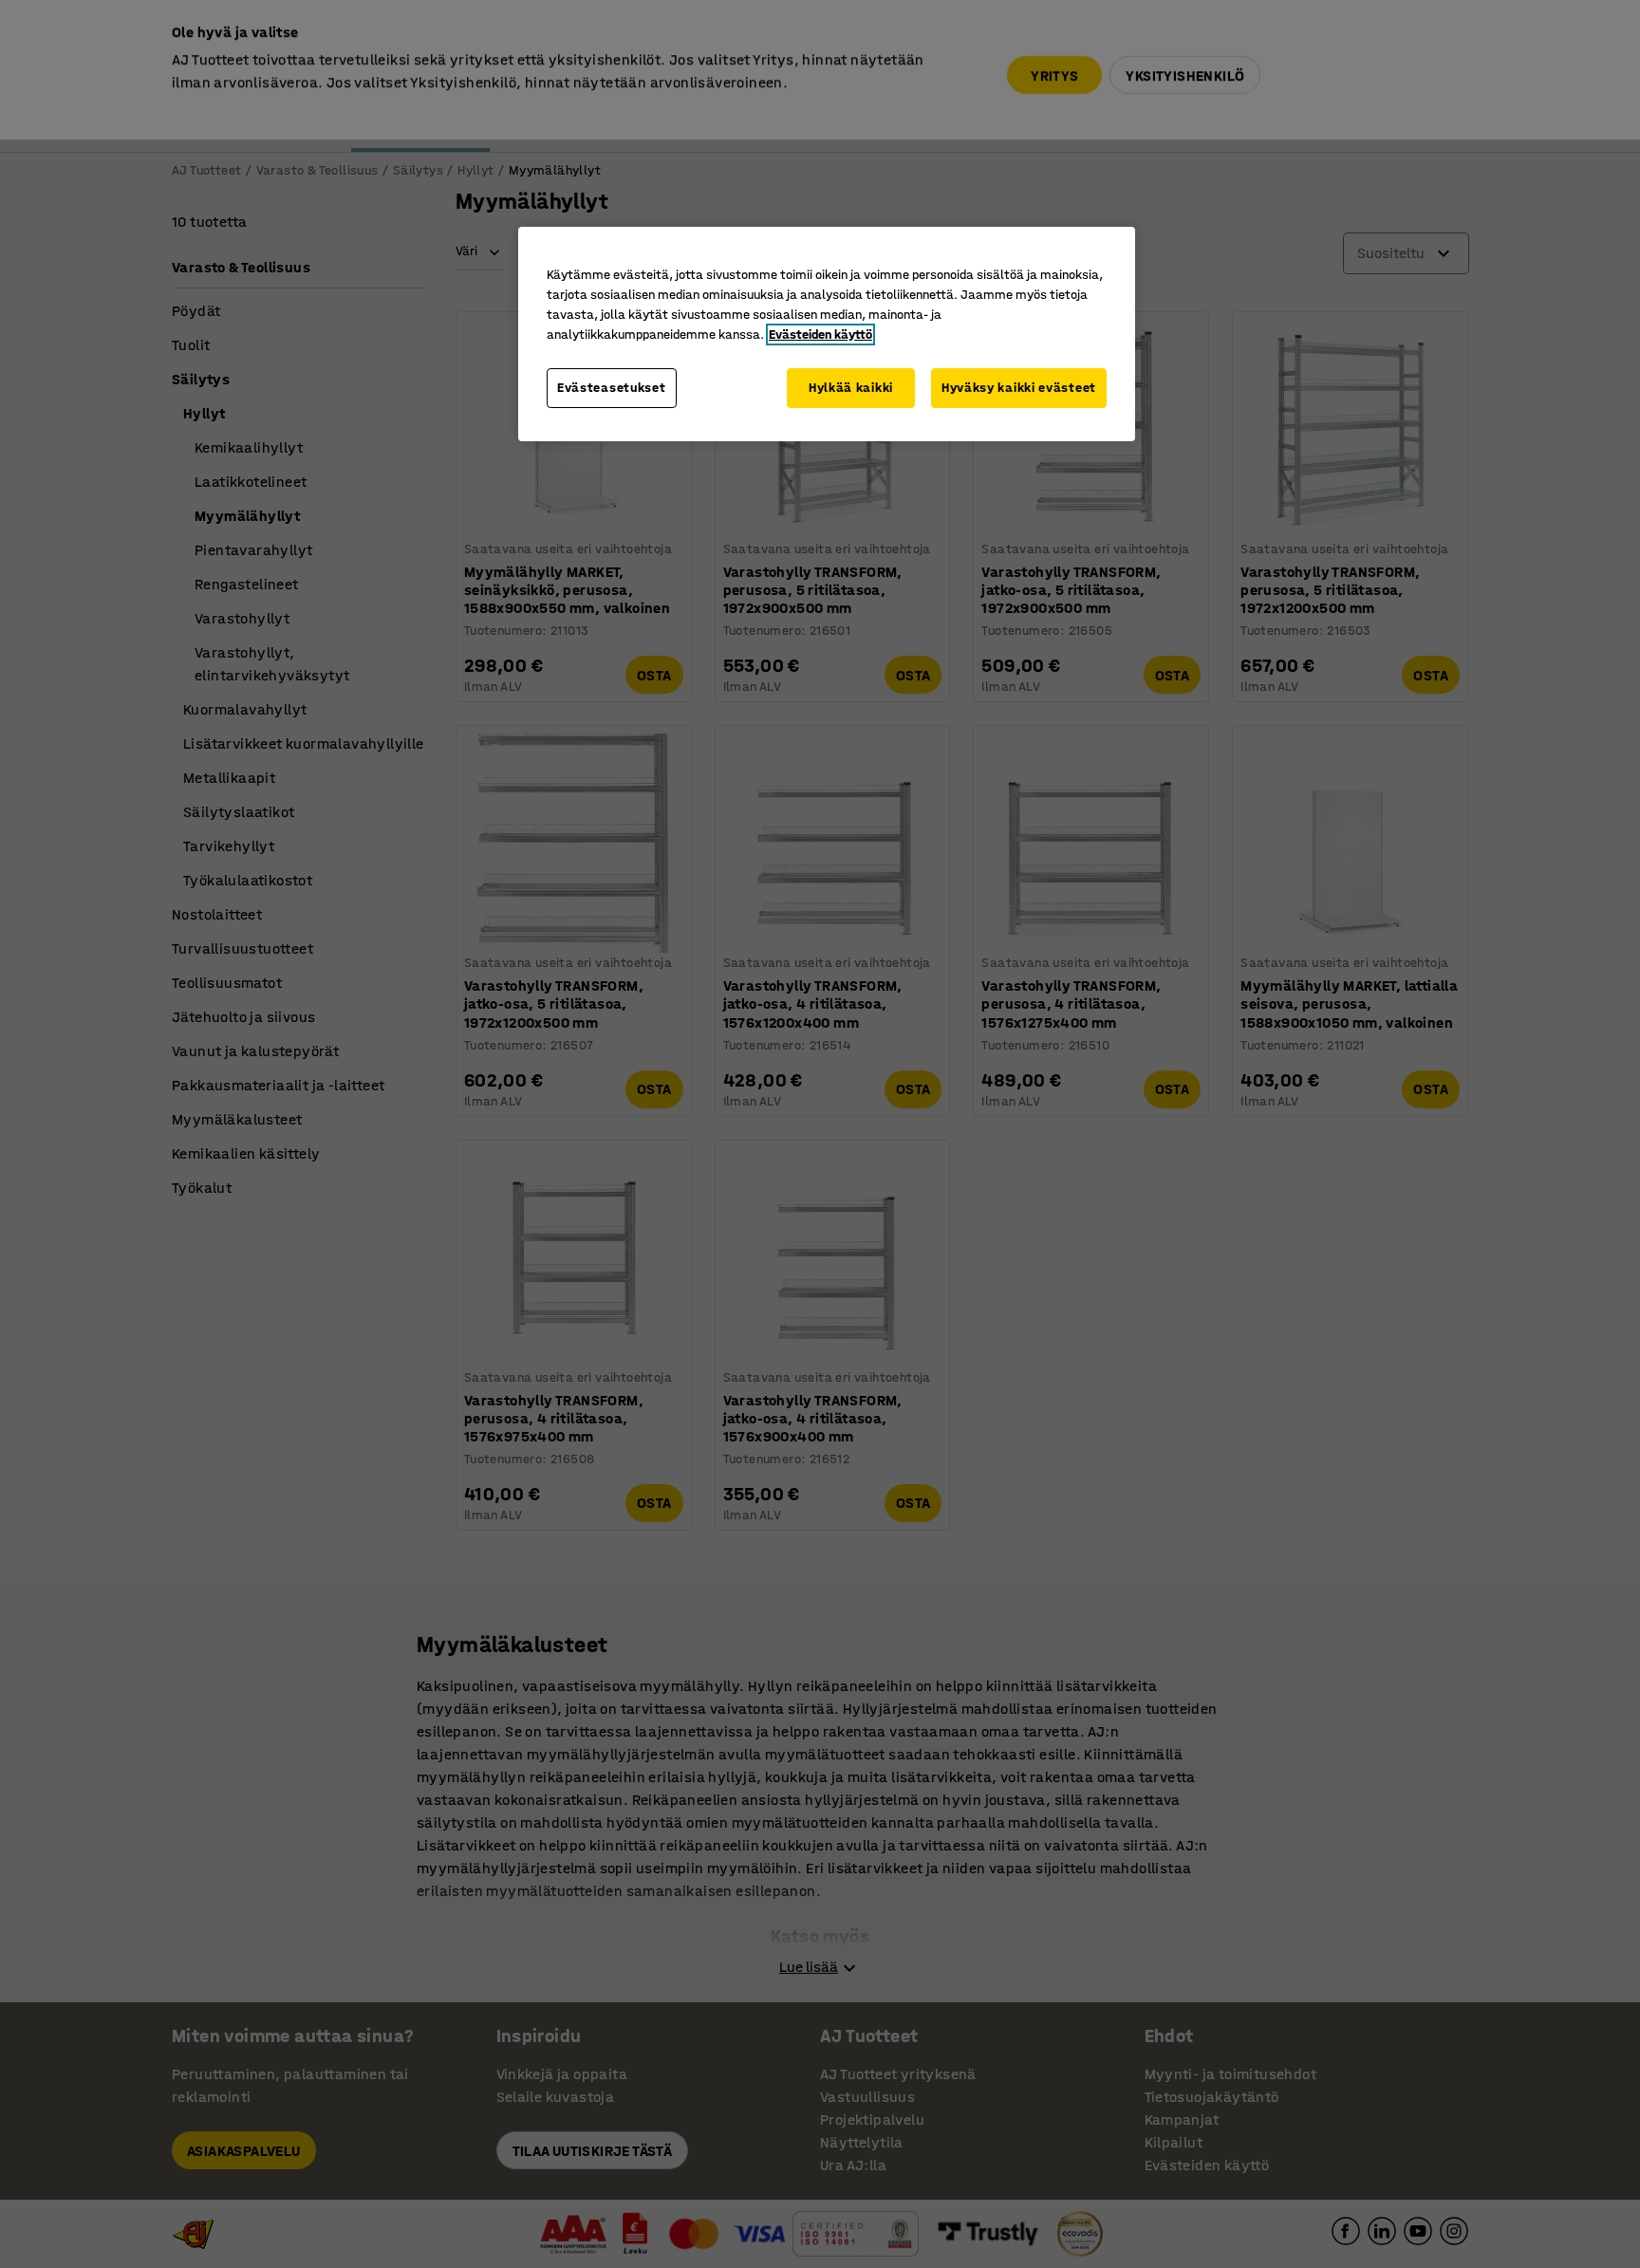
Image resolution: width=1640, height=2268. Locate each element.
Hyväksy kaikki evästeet (1019, 388)
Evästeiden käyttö (820, 335)
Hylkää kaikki (851, 388)
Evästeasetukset (612, 388)
